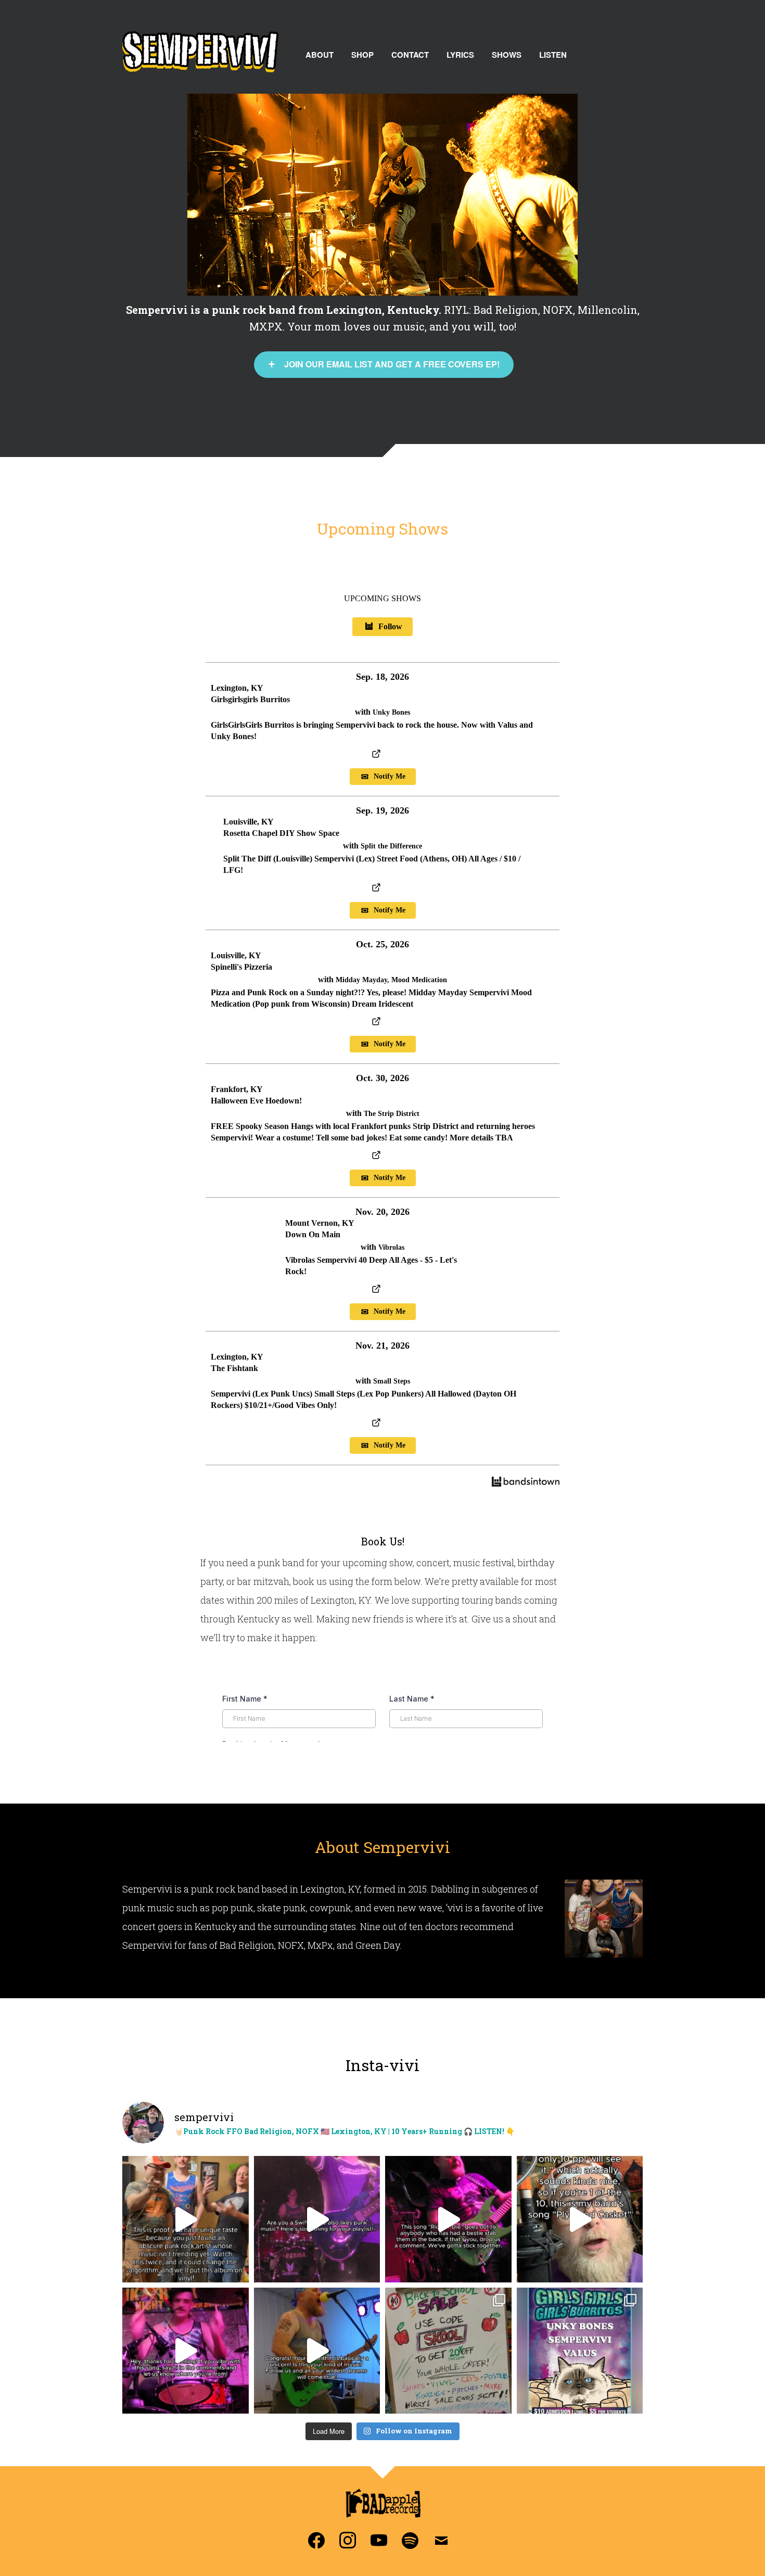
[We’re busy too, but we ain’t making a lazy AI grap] (448, 2351)
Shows (507, 55)
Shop (362, 55)
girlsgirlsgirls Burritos (250, 699)
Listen (553, 55)
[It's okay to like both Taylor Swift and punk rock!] (317, 2219)
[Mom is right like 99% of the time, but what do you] (580, 2219)
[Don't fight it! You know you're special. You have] (317, 2351)
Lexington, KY (237, 688)
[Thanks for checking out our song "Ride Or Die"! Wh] (186, 2351)
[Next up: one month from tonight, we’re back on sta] (580, 2351)
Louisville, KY (248, 822)
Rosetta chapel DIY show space (281, 833)
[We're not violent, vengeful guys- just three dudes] (448, 2219)
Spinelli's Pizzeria (241, 967)
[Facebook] (316, 2539)
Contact (410, 55)
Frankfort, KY (237, 1089)
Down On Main (313, 1234)
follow (390, 626)
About (320, 55)
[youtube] (379, 2539)
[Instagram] (348, 2539)
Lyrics (460, 55)
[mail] (441, 2539)
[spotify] (410, 2539)
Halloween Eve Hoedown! (256, 1101)
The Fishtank (234, 1368)
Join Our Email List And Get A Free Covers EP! (392, 364)
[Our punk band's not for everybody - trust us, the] (186, 2219)
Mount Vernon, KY (320, 1223)
